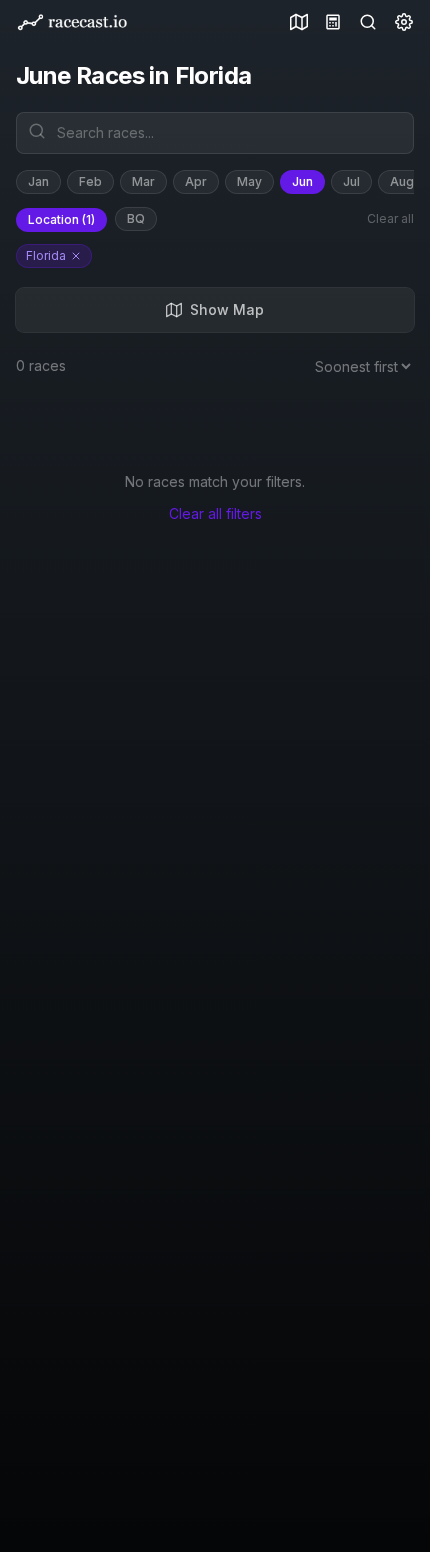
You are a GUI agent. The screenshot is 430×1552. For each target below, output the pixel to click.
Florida (46, 255)
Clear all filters (215, 513)
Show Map (227, 309)
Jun (302, 181)
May (249, 181)
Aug (402, 181)
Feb (90, 181)
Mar (143, 181)
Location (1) (61, 219)
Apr (196, 181)
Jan (38, 181)
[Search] (364, 22)
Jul (351, 181)
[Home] (72, 22)
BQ (136, 218)
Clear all (390, 218)
